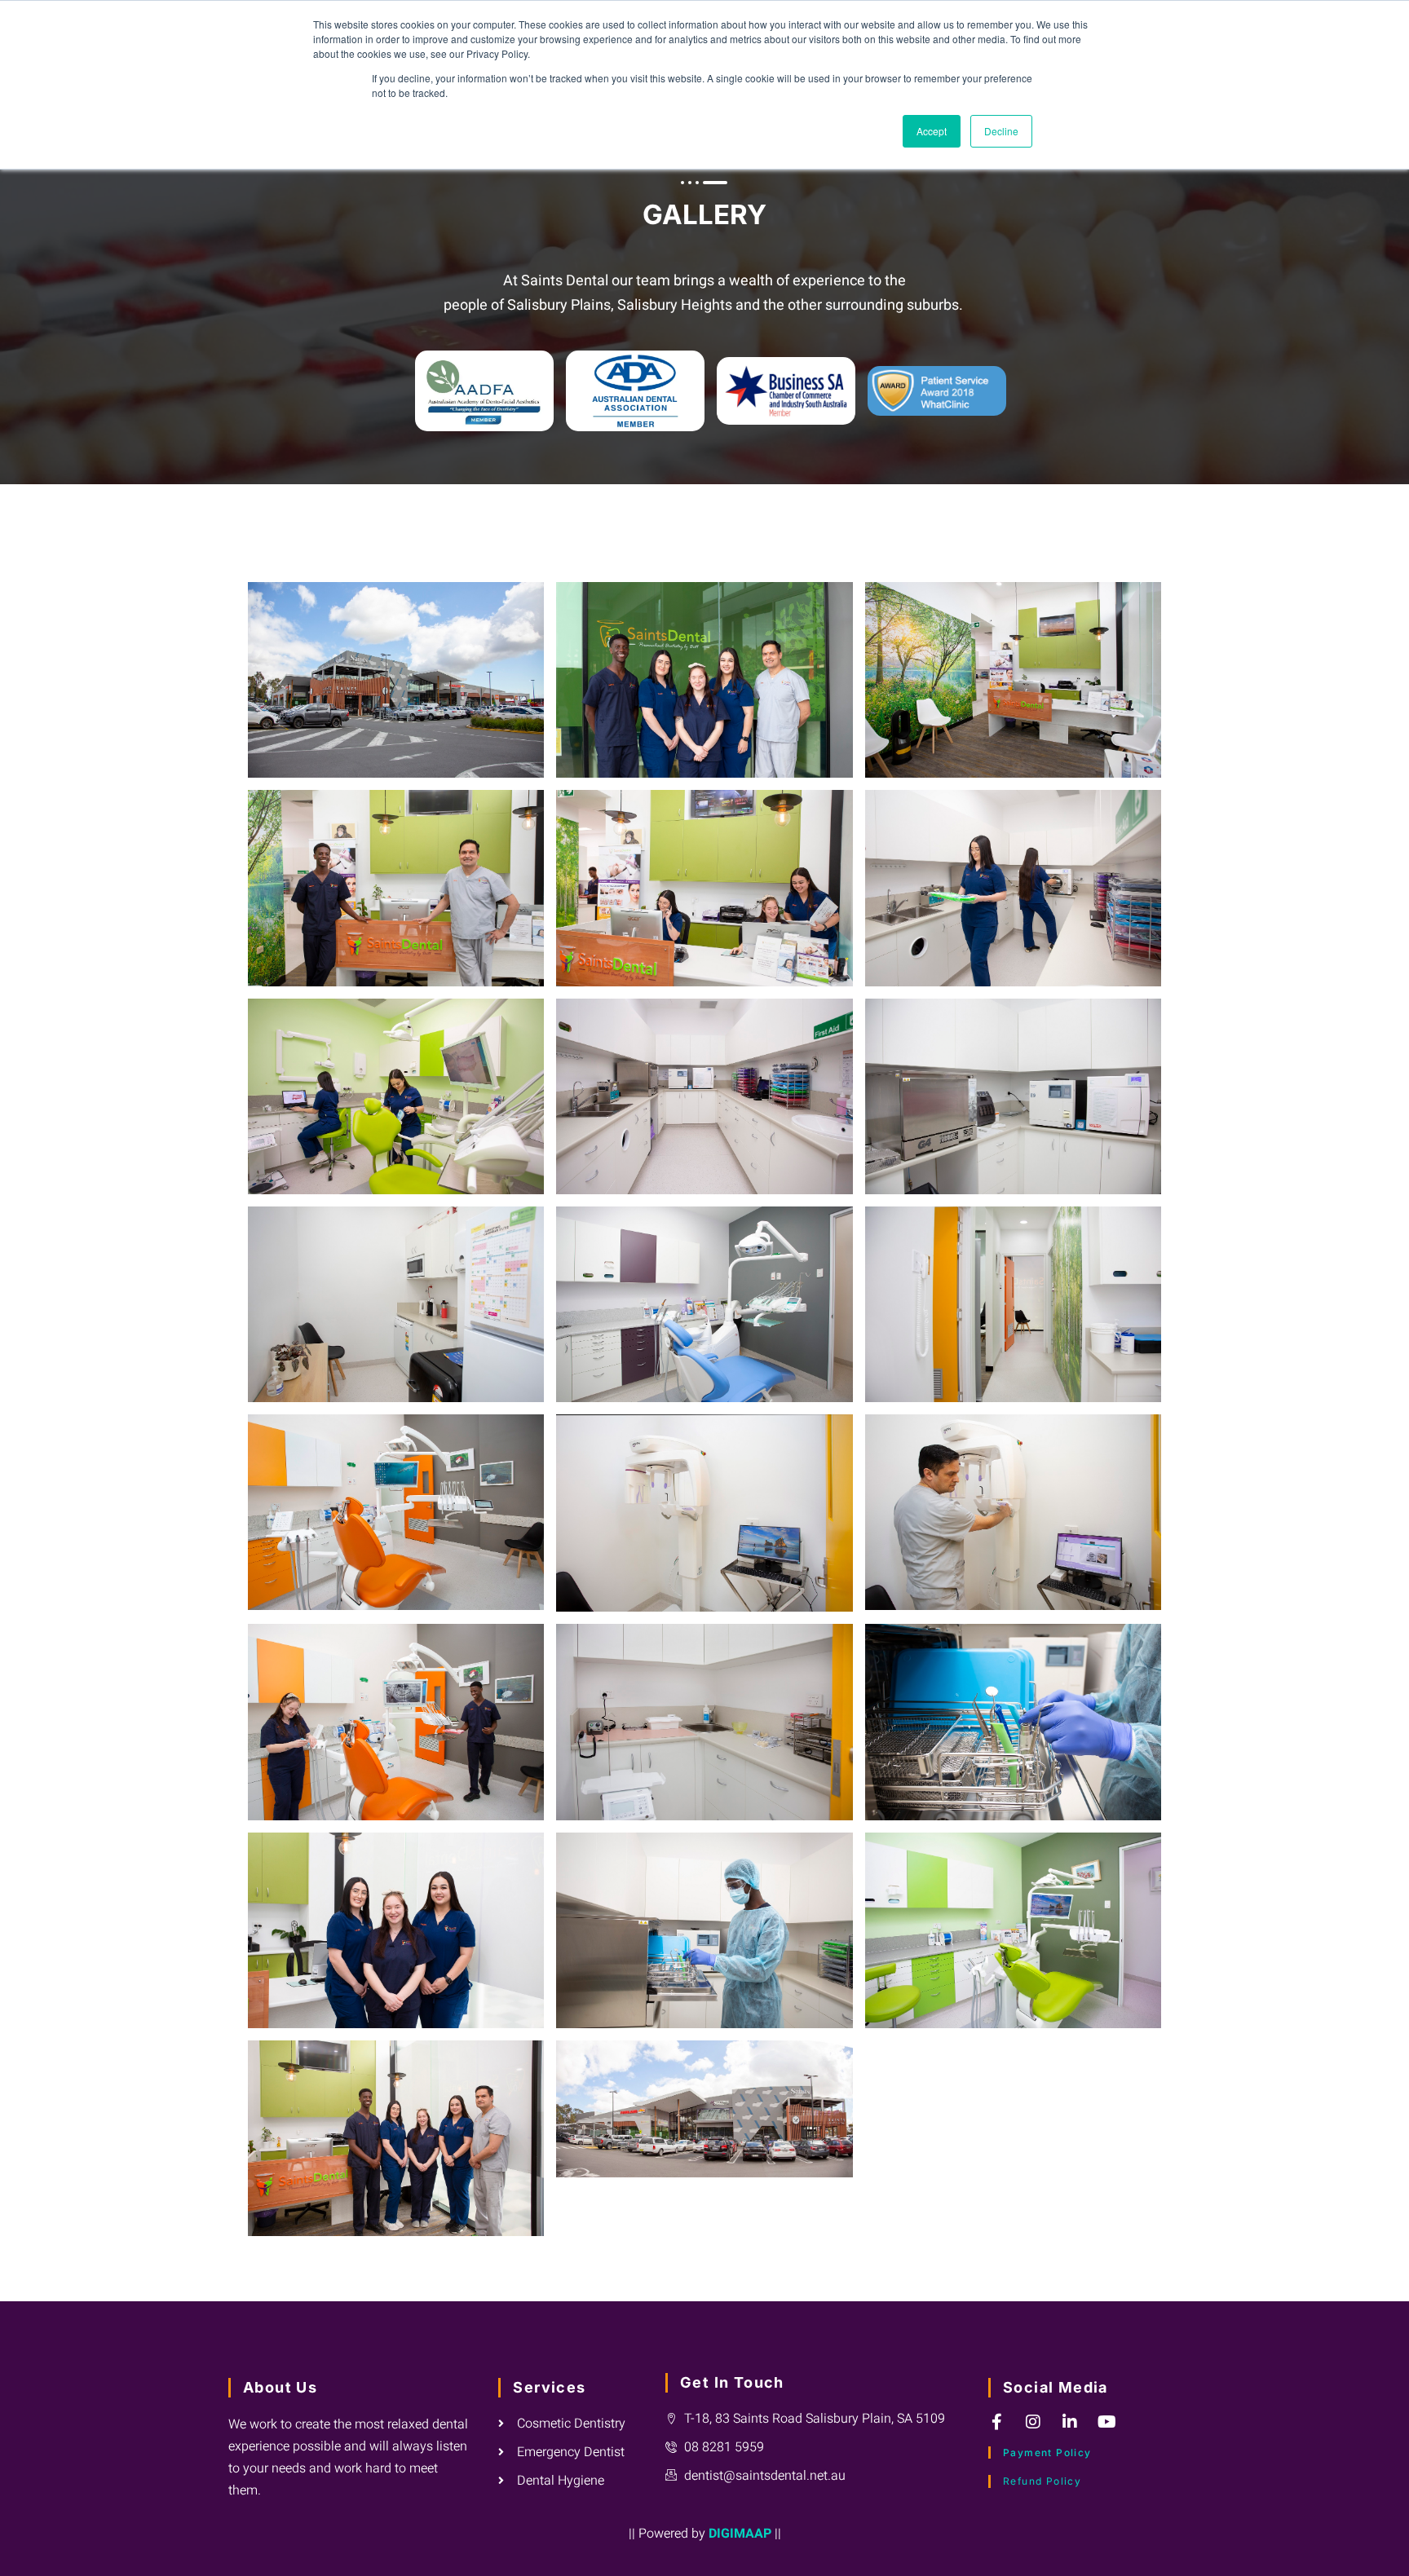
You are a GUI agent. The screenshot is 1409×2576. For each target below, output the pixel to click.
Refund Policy (1042, 2481)
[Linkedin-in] (1070, 2422)
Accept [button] (932, 131)
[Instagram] (1033, 2422)
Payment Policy (1047, 2452)
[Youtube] (1106, 2422)
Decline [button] (1001, 131)
